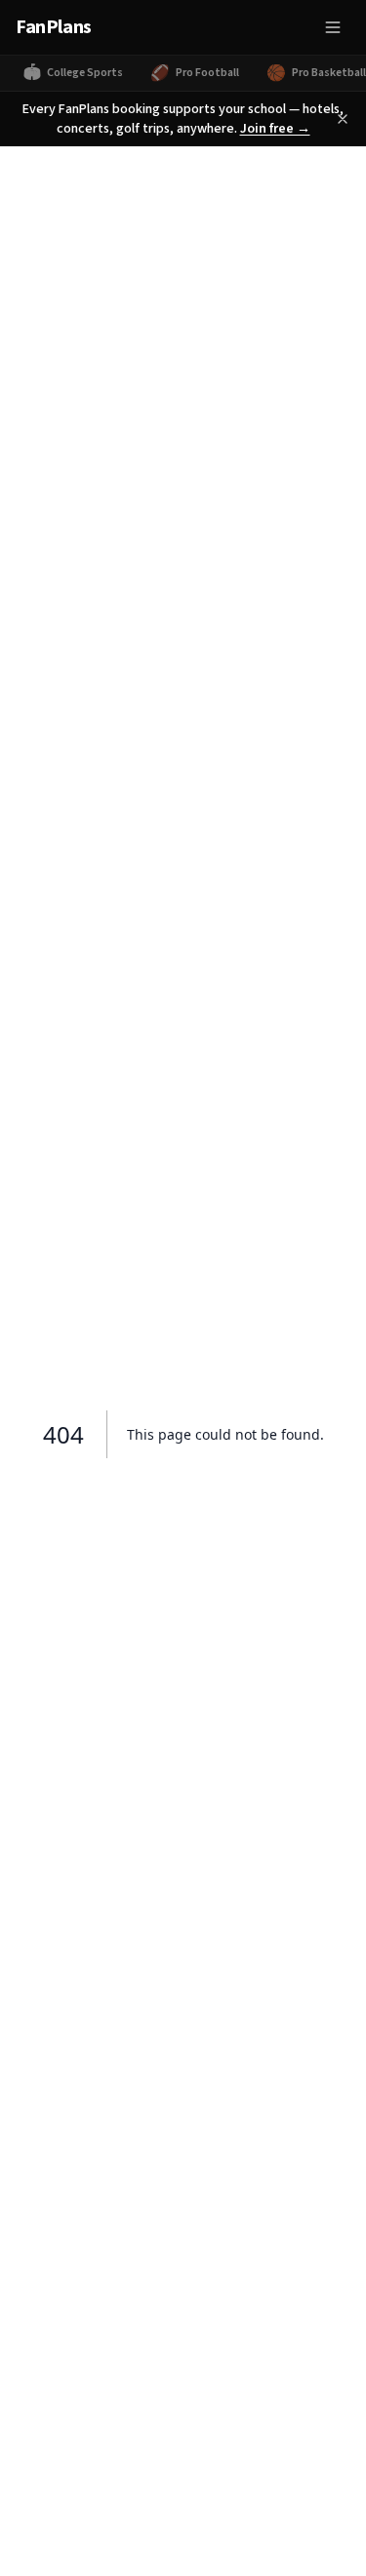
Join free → (275, 129)
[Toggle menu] (333, 27)
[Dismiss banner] (343, 119)
